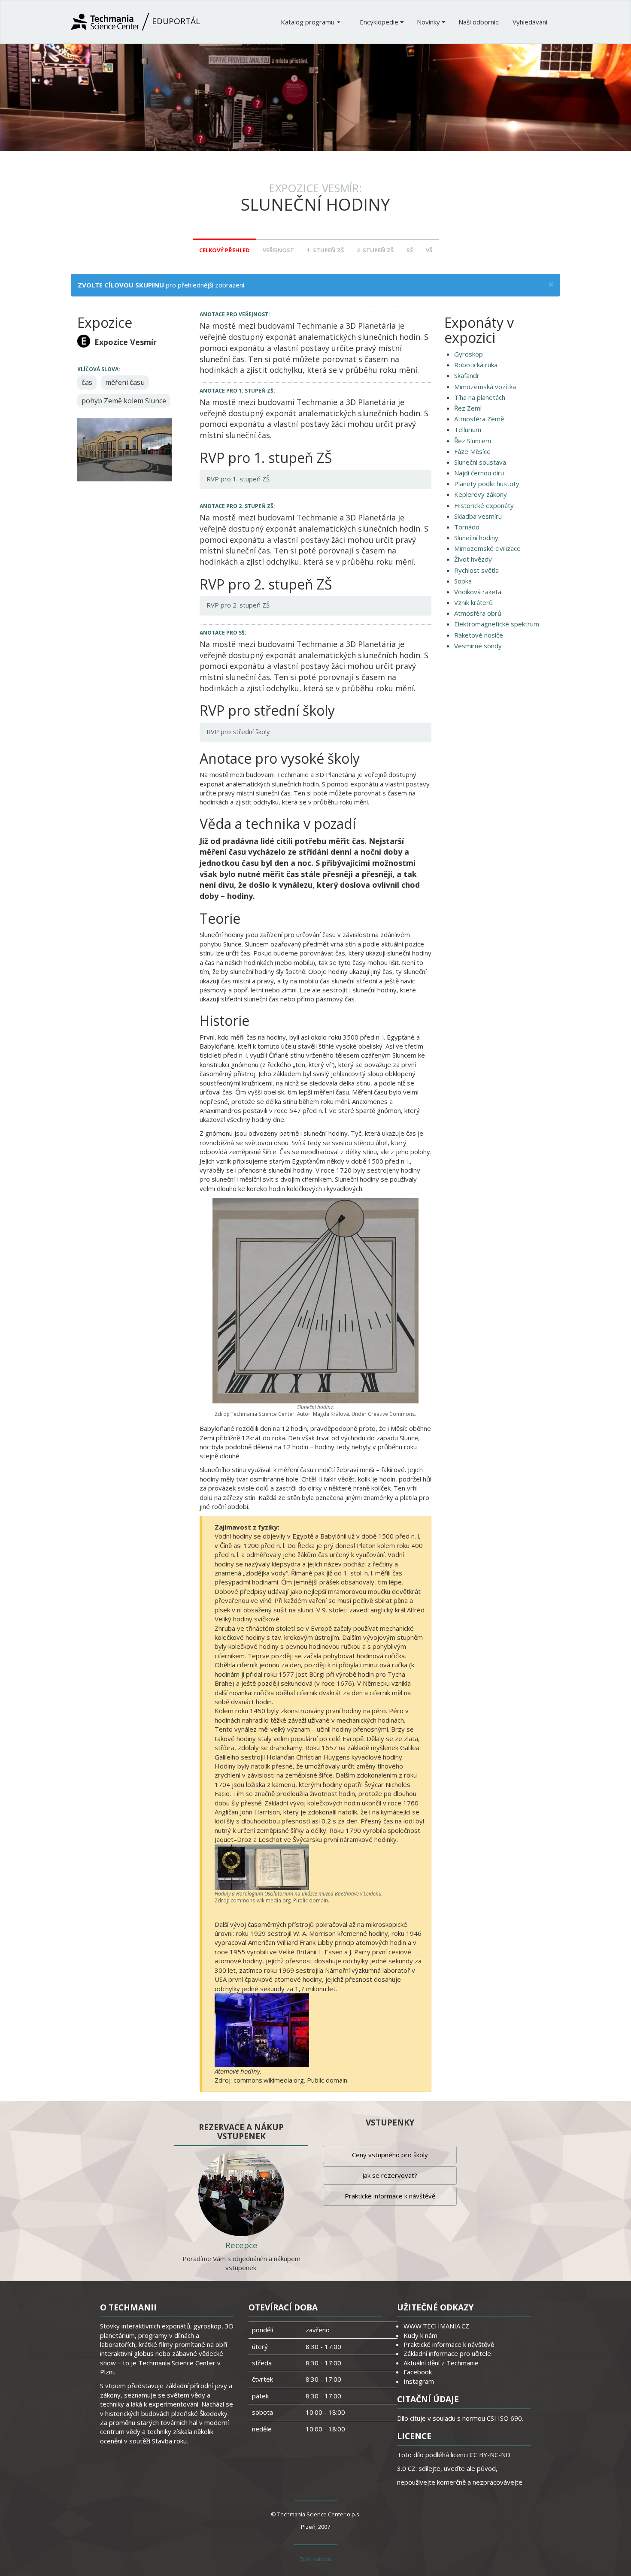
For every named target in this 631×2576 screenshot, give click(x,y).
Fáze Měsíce (472, 451)
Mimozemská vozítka (485, 387)
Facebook (418, 2372)
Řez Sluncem (473, 441)
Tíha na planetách (480, 397)
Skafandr (467, 375)
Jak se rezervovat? (390, 2175)
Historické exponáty (484, 505)
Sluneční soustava (480, 462)
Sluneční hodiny (476, 538)
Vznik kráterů (473, 602)
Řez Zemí (468, 408)
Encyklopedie (380, 22)
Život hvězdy (473, 559)
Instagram (419, 2381)
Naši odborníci (479, 22)
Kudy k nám (420, 2335)
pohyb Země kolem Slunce (124, 401)
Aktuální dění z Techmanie (441, 2363)
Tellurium (468, 429)
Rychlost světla (476, 570)
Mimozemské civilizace (487, 548)
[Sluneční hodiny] (124, 449)
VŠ (429, 250)
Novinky (429, 22)
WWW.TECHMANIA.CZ (436, 2326)
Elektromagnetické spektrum (497, 624)
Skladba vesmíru (478, 516)
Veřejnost (278, 250)
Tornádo (467, 527)
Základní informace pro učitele (447, 2353)
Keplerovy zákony (481, 494)
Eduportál (175, 21)
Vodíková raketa (478, 592)
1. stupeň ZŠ (325, 250)
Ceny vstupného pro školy (390, 2155)
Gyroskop (469, 354)
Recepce (241, 2245)
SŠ (410, 250)
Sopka (463, 581)
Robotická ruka (476, 365)
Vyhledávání (530, 22)
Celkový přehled (224, 250)
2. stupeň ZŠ (375, 250)
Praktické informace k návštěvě (390, 2196)
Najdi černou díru (479, 473)
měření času (125, 382)
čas (87, 382)
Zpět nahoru (315, 2559)
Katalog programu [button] (308, 22)
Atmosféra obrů (478, 613)
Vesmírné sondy (478, 646)
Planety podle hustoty (487, 484)
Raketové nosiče (479, 635)
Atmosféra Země (479, 419)
